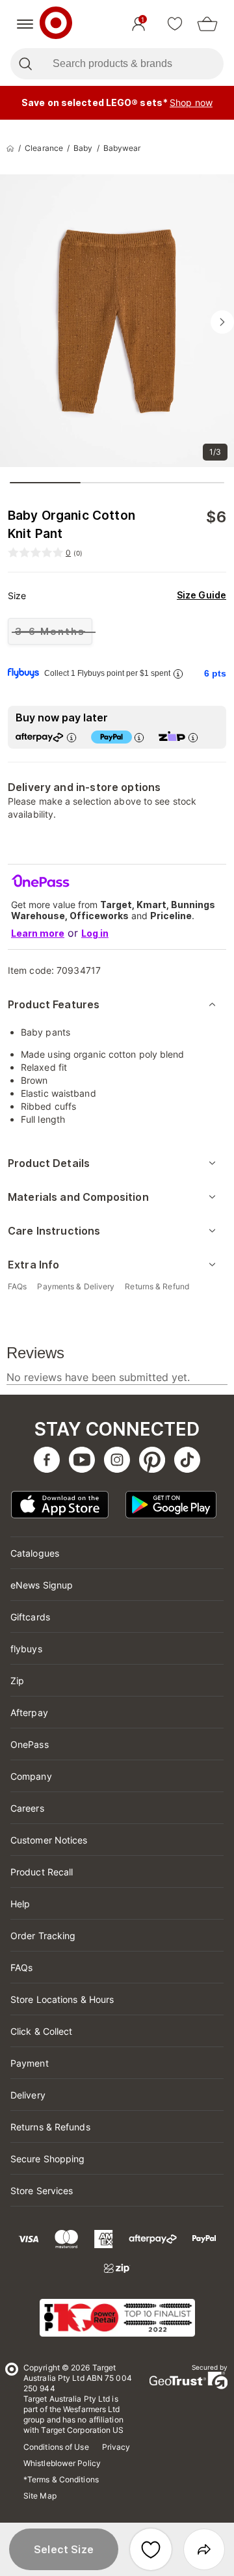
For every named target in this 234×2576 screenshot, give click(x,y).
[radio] (50, 631)
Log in (95, 933)
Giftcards (30, 1617)
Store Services (42, 2191)
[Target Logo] (56, 24)
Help (20, 1904)
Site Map (40, 2496)
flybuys (26, 1649)
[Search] (25, 64)
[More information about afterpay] (71, 737)
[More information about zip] (192, 737)
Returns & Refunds (50, 2127)
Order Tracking (43, 1936)
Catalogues (35, 1553)
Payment (30, 2063)
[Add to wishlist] (151, 2549)
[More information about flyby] (177, 674)
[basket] (207, 24)
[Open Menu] (25, 24)
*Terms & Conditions (61, 2479)
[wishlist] (175, 24)
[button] (64, 2549)
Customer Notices (49, 1840)
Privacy (116, 2447)
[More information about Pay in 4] (138, 737)
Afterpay (29, 1712)
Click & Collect (42, 2031)
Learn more (38, 933)
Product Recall (42, 1872)
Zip (17, 1681)
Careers (27, 1808)
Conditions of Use (56, 2447)
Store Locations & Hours (62, 1999)
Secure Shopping (48, 2159)
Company (31, 1776)
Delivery (28, 2095)
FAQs (21, 1967)
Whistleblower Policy (62, 2463)
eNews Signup (42, 1585)
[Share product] (204, 2549)
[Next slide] (222, 322)
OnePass (30, 1744)
